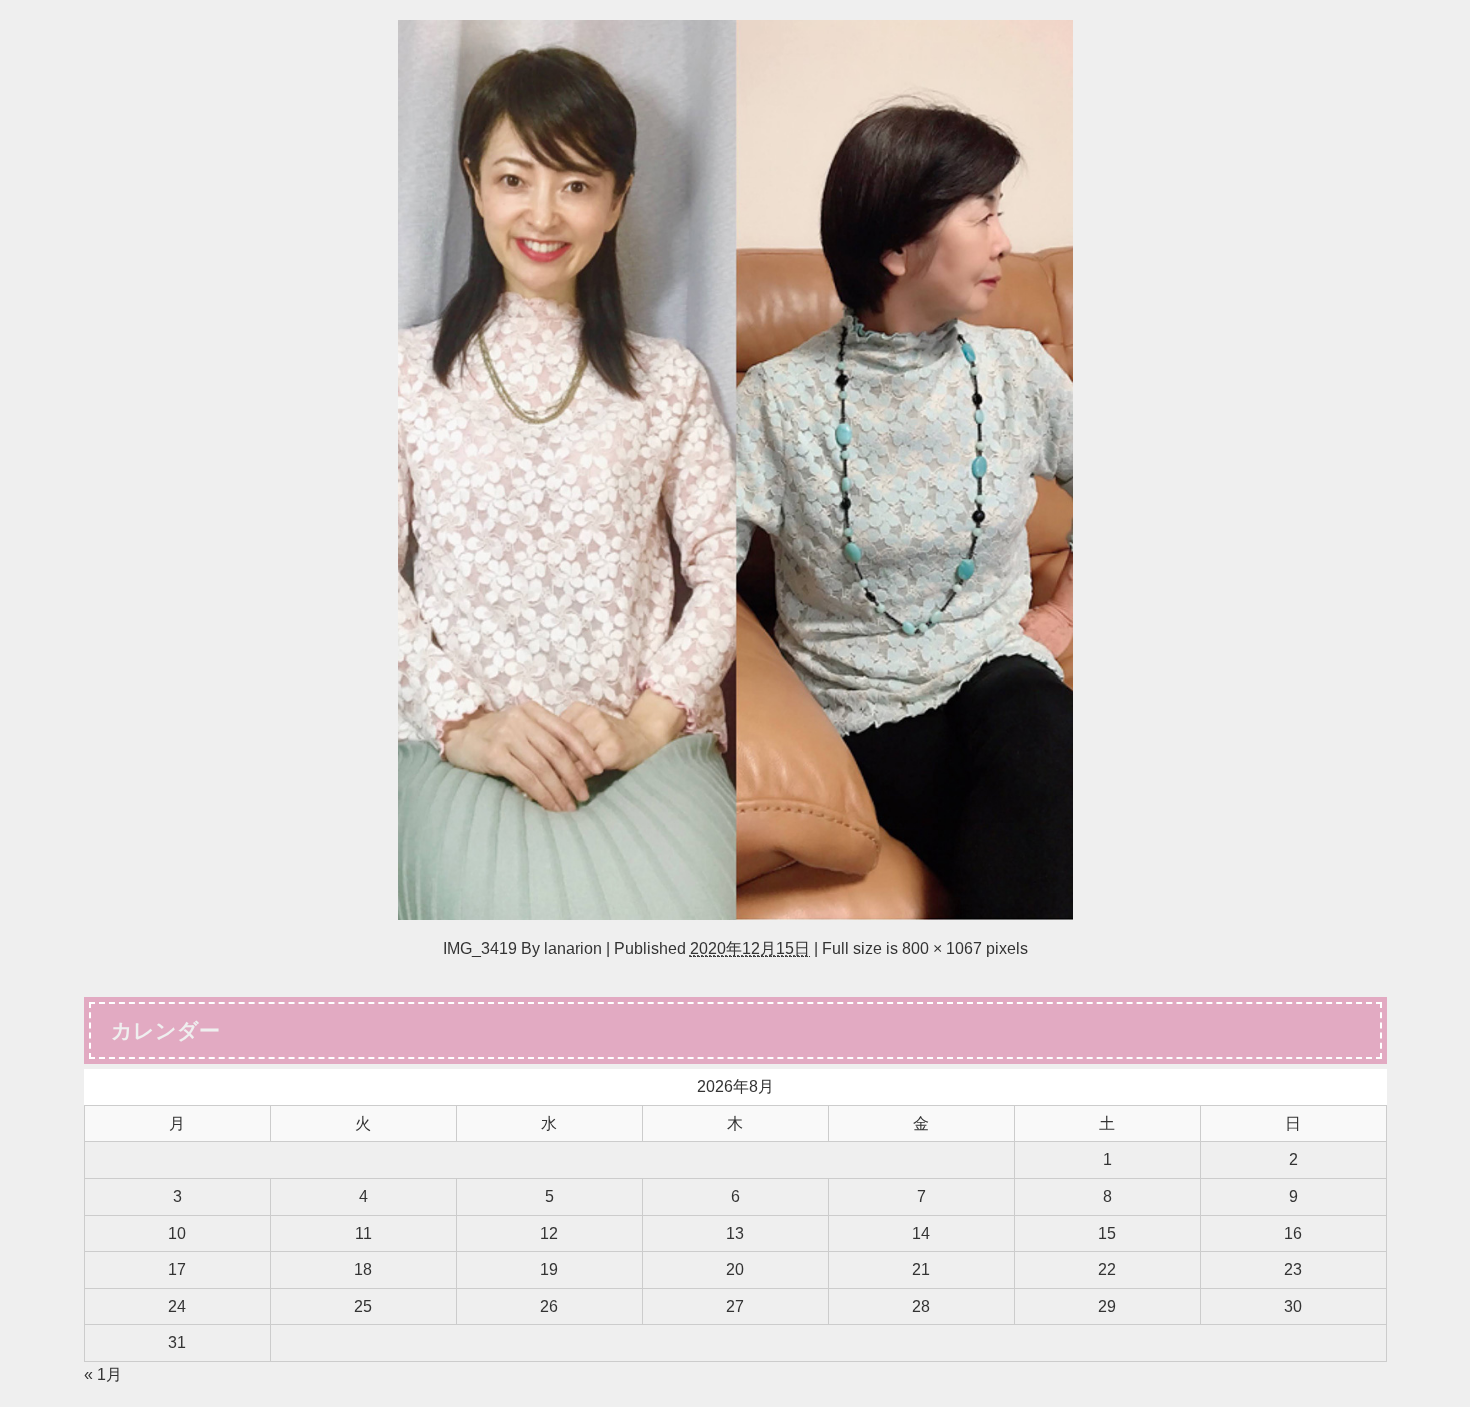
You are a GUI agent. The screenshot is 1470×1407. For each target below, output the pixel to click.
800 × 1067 (942, 948)
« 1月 (103, 1374)
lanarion (573, 948)
